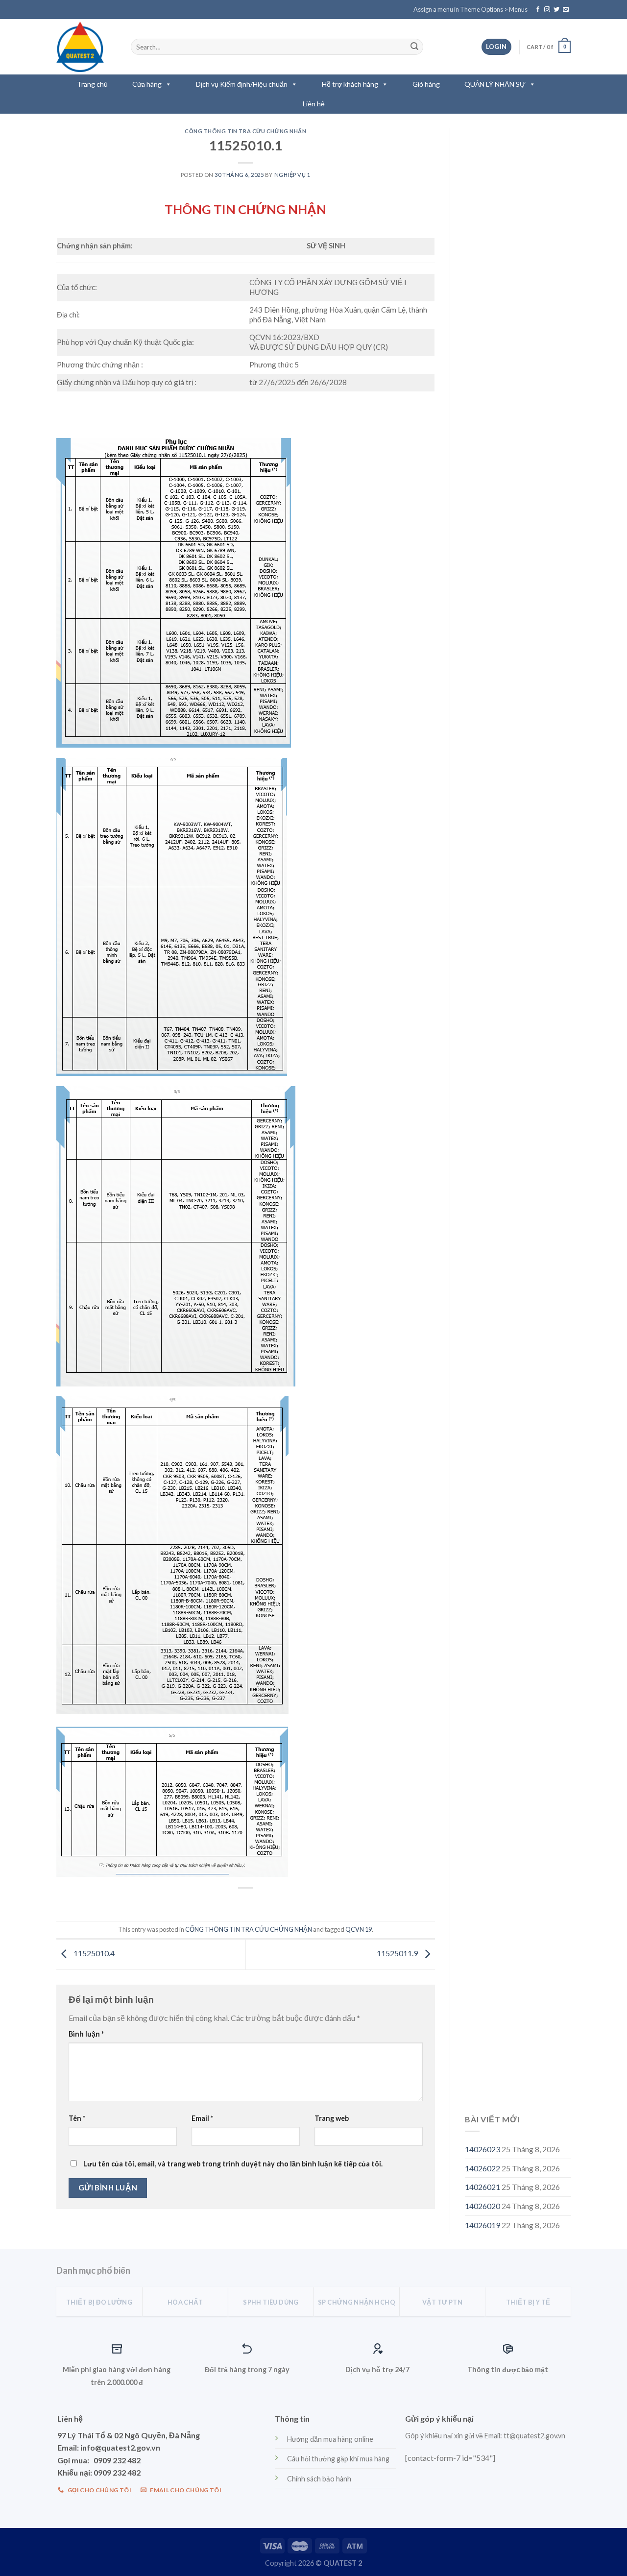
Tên (77, 2118)
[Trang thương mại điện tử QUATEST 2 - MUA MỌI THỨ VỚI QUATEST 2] (86, 47)
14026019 (482, 2225)
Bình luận (86, 2034)
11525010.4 (93, 1954)
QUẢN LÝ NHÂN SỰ (495, 84)
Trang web (332, 2118)
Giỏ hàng (426, 84)
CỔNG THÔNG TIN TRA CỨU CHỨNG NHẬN (245, 131)
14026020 (482, 2206)
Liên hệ (314, 104)
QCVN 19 (359, 1929)
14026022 (482, 2168)
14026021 (482, 2187)
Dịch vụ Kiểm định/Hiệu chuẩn (242, 84)
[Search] (414, 47)
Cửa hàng (147, 84)
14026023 (482, 2149)
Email (202, 2118)
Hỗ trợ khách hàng (350, 84)
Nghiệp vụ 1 (292, 175)
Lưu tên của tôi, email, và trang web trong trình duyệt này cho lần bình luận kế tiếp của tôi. (233, 2164)
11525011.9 (398, 1954)
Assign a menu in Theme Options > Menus (470, 9)
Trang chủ (92, 84)
